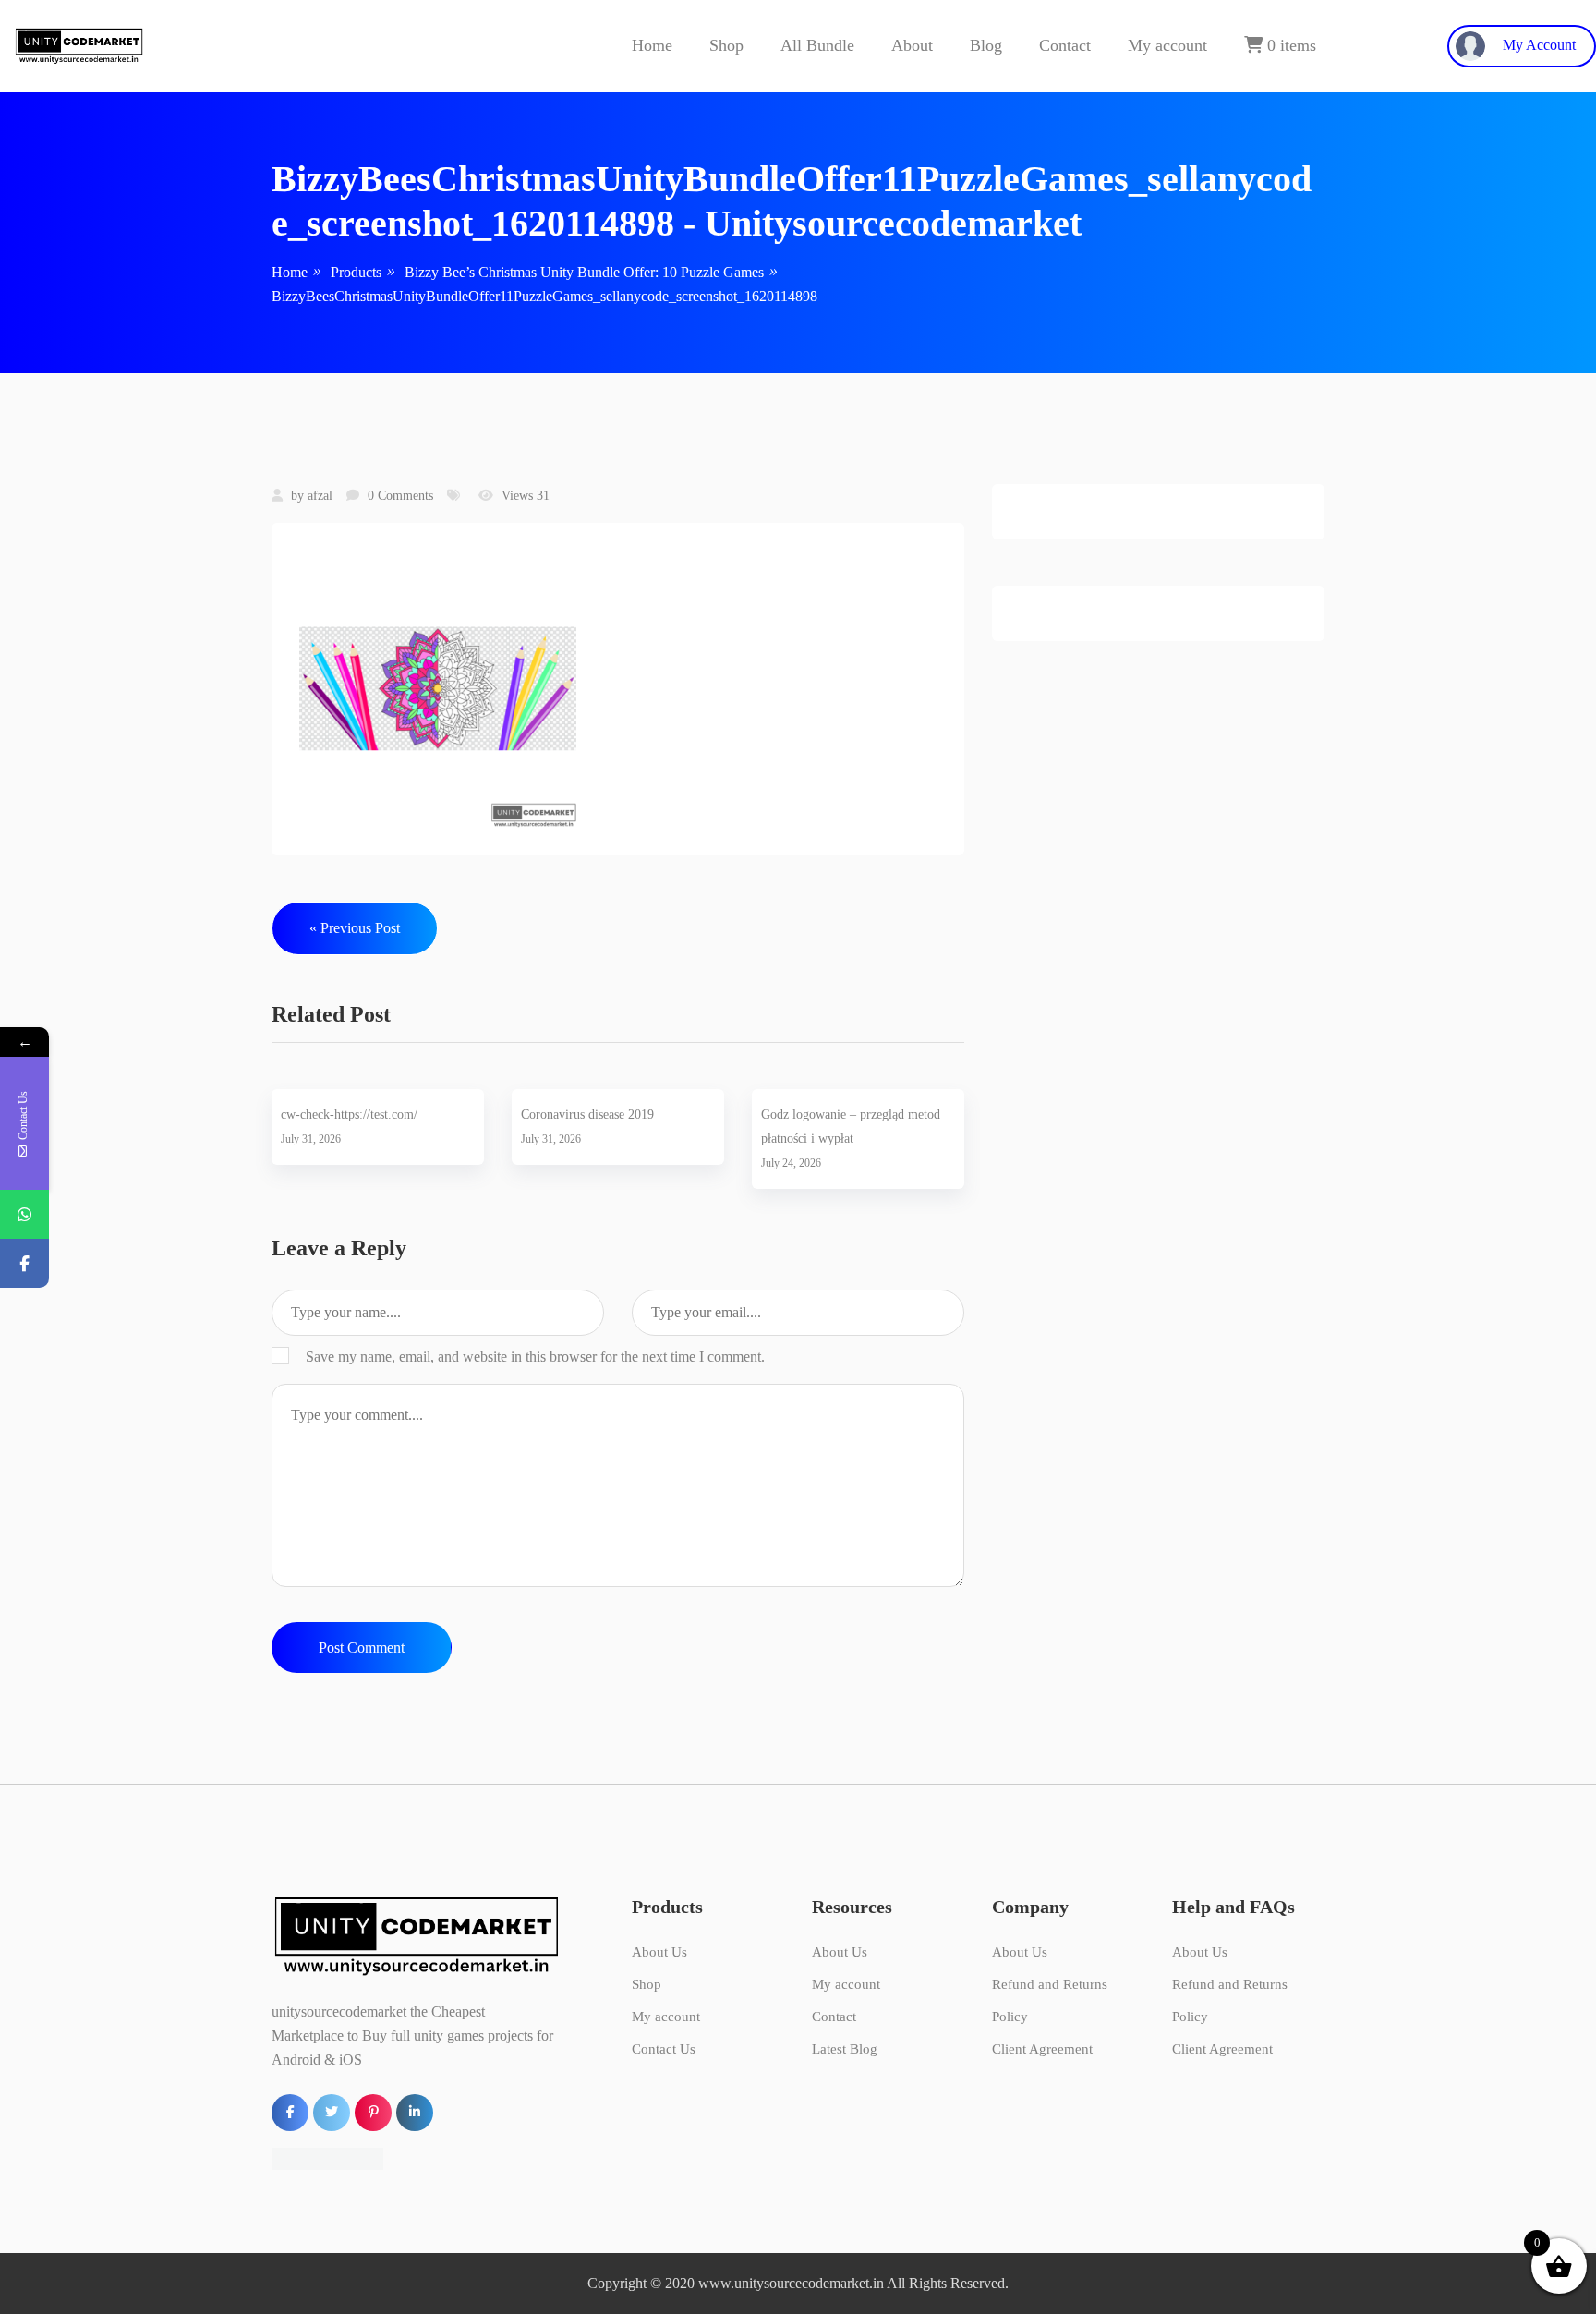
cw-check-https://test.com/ (349, 1115)
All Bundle (817, 45)
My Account (1537, 45)
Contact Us (664, 2049)
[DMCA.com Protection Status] (327, 2157)
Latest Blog (845, 2049)
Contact (1065, 45)
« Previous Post (355, 928)
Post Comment (362, 1648)
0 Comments (400, 496)
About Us (659, 1952)
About (912, 45)
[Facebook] (24, 1263)
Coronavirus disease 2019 (587, 1115)
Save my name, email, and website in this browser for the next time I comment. (535, 1357)
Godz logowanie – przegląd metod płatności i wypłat (851, 1127)
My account (1167, 45)
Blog (986, 45)
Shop (726, 45)
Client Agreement (1042, 2049)
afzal (320, 496)
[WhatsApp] (24, 1214)
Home (652, 45)
